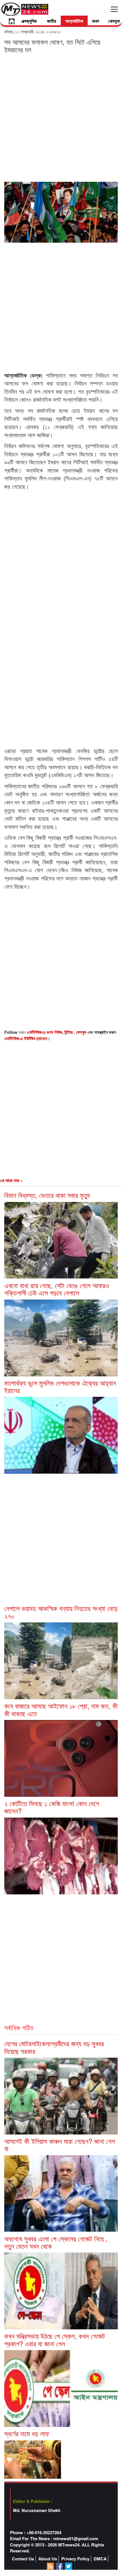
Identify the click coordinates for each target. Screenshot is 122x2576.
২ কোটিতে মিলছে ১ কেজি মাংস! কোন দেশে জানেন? (52, 1807)
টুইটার (69, 1032)
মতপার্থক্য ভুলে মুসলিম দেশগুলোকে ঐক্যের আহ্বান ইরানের (60, 1386)
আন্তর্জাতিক (74, 21)
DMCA (100, 2559)
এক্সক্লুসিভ (29, 21)
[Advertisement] (61, 117)
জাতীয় (52, 21)
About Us (48, 2559)
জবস (96, 21)
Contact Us (23, 2559)
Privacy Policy (75, 2559)
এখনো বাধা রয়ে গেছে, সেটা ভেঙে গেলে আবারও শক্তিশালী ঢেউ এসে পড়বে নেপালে (57, 1289)
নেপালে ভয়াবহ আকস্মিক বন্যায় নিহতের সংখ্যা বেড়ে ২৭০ (61, 1612)
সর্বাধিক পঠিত (19, 2027)
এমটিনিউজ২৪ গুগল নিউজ (45, 1032)
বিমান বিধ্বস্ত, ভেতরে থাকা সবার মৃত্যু (47, 1195)
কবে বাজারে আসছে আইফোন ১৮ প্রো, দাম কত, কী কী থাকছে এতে (61, 1709)
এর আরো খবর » (11, 1180)
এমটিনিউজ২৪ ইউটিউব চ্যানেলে (26, 1038)
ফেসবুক (82, 1032)
